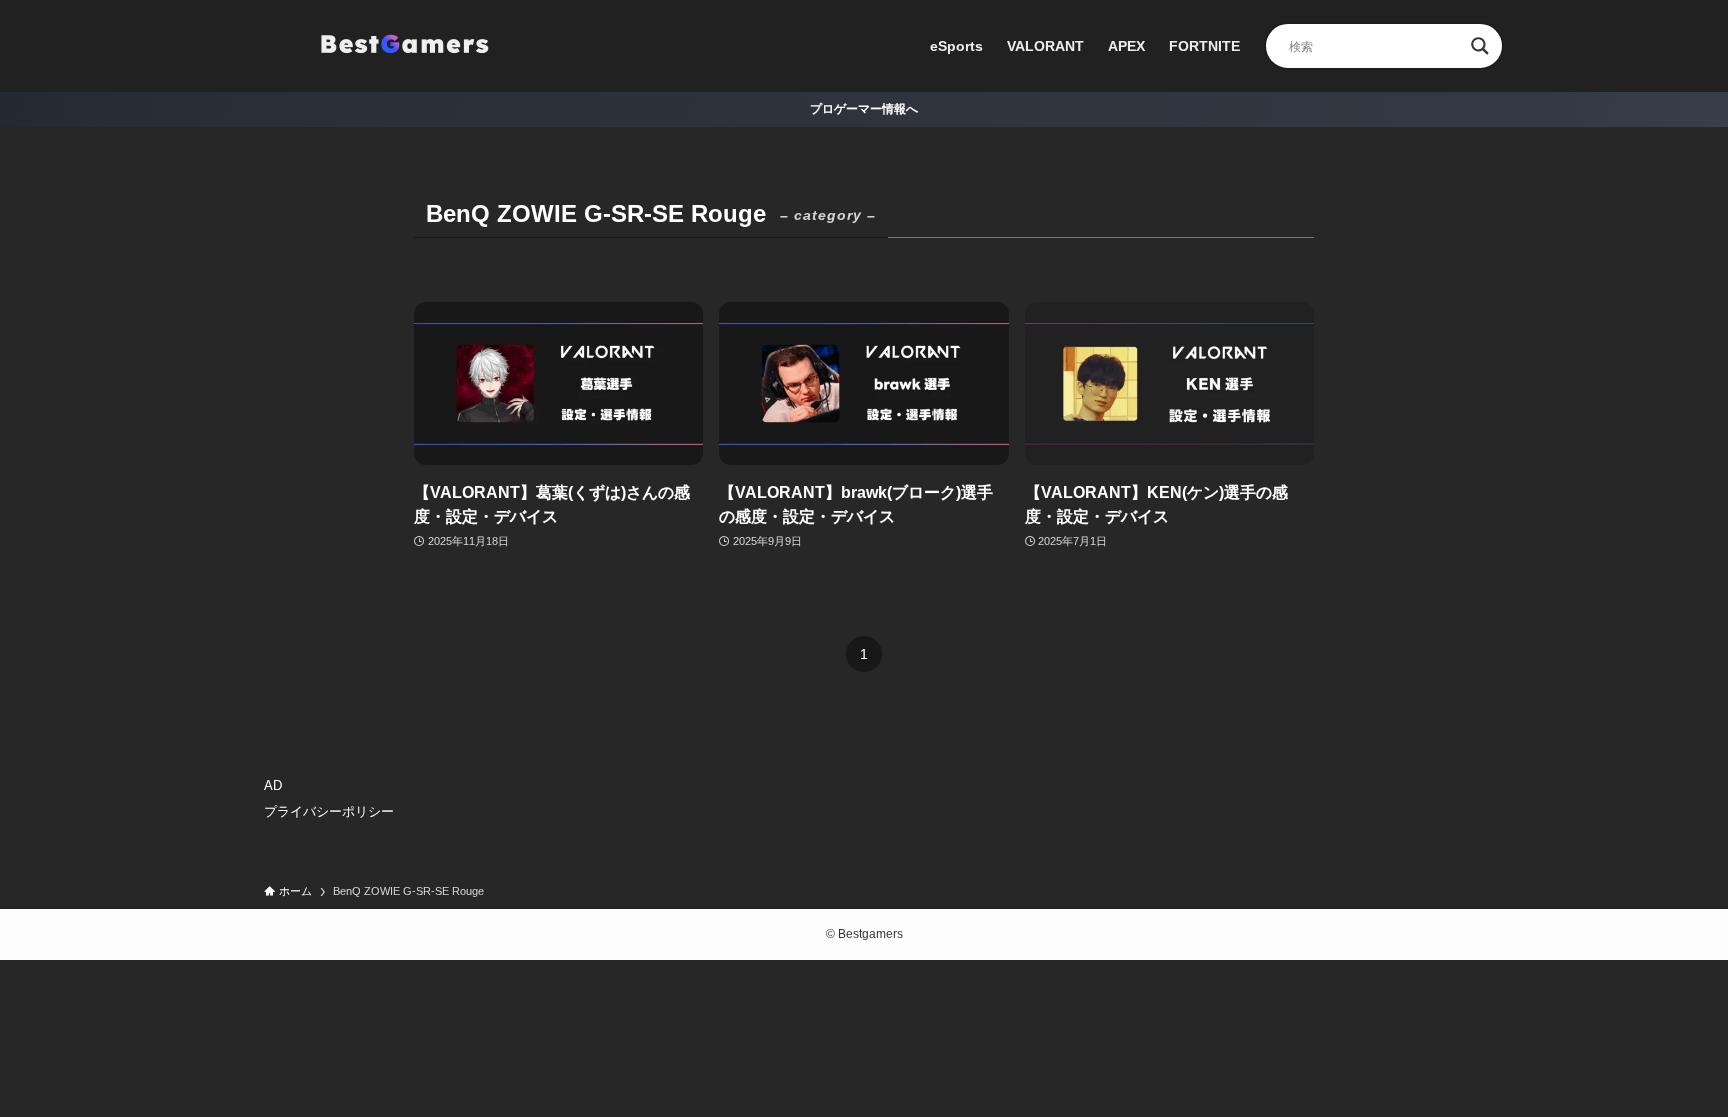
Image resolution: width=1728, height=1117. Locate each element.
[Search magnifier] (1480, 46)
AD (273, 785)
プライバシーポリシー (329, 811)
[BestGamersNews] (404, 46)
